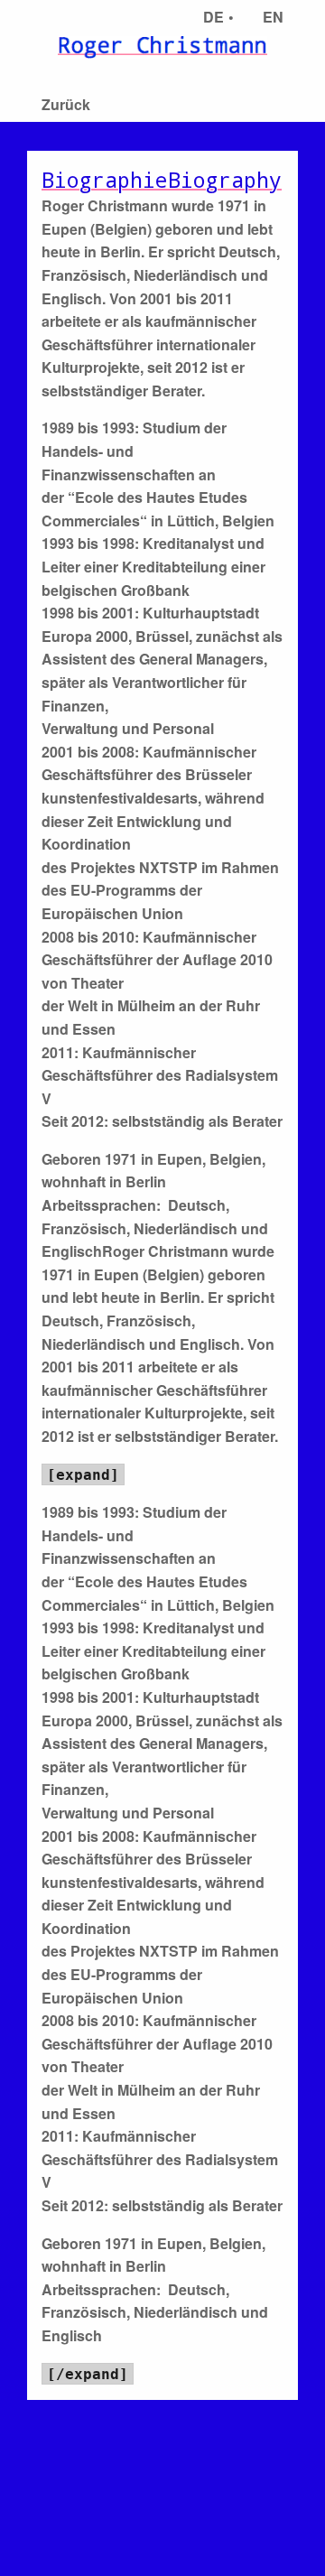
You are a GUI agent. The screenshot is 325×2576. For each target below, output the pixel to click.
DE (214, 17)
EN (273, 17)
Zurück (66, 104)
